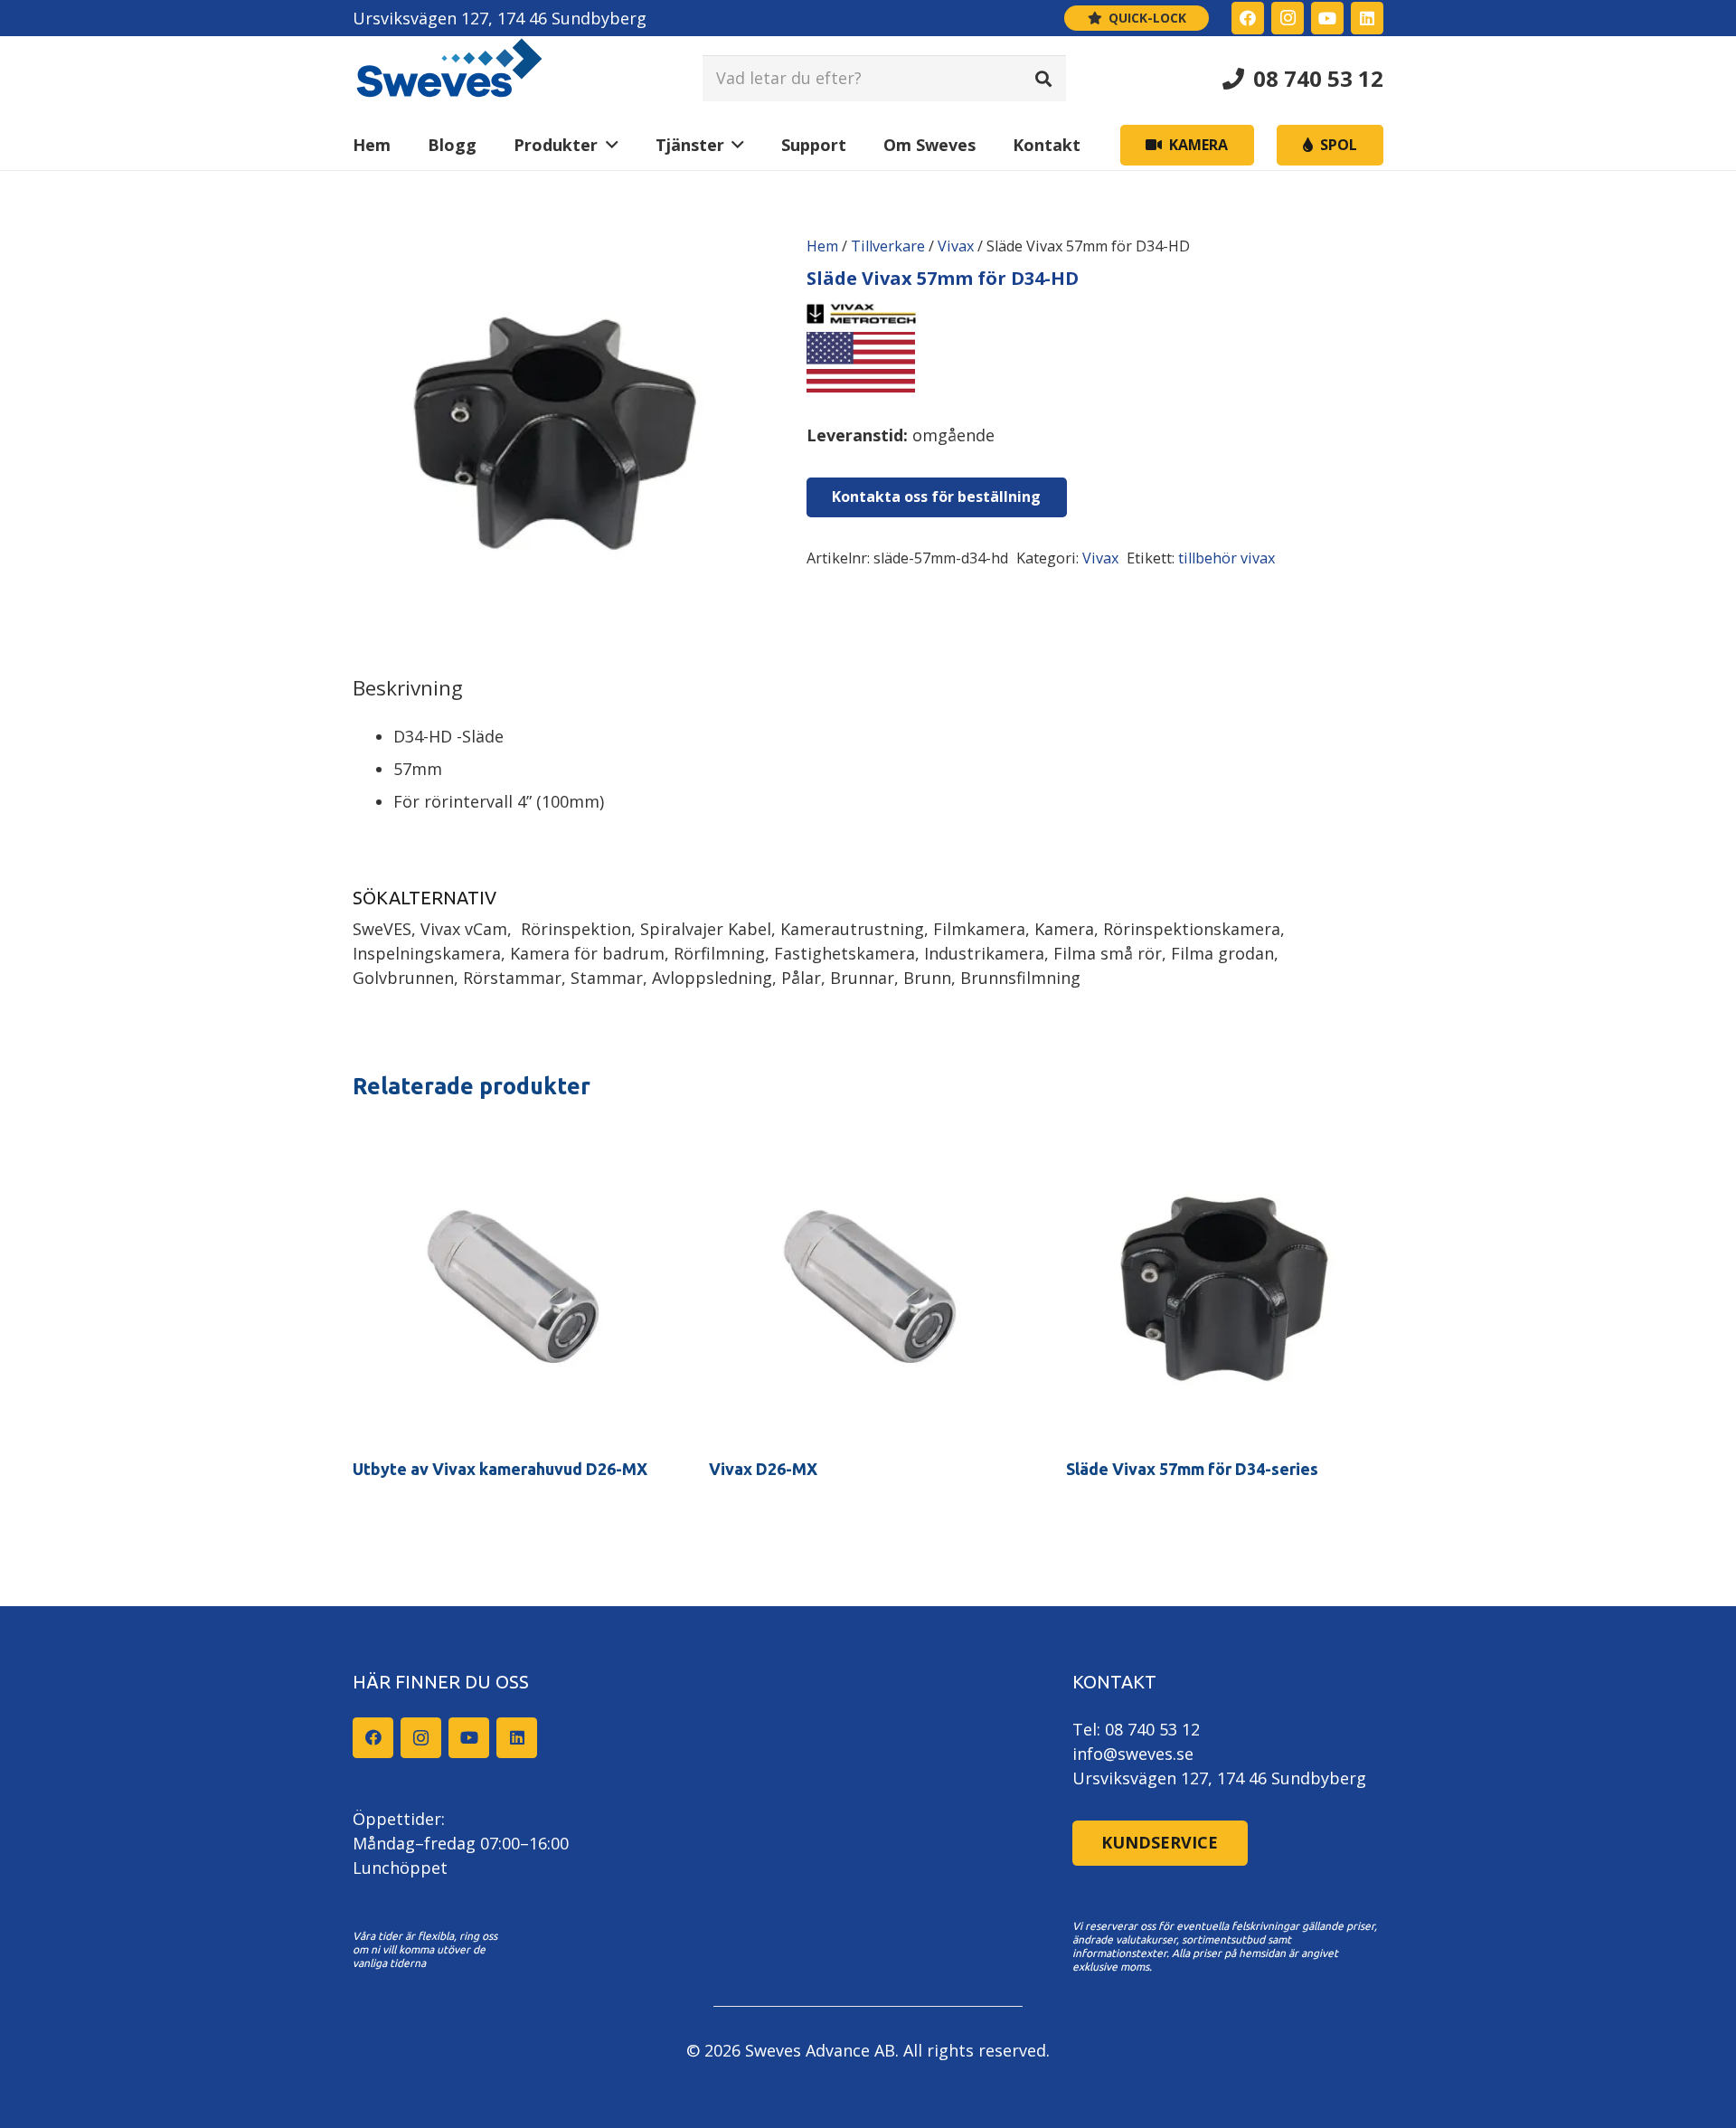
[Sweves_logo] (449, 78)
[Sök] (1043, 78)
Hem (822, 246)
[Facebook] (1248, 18)
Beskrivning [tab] (408, 688)
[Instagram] (1288, 18)
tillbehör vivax (1227, 558)
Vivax (956, 246)
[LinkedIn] (1367, 18)
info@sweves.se (1133, 1754)
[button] (608, 145)
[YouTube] (1327, 18)
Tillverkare (888, 246)
